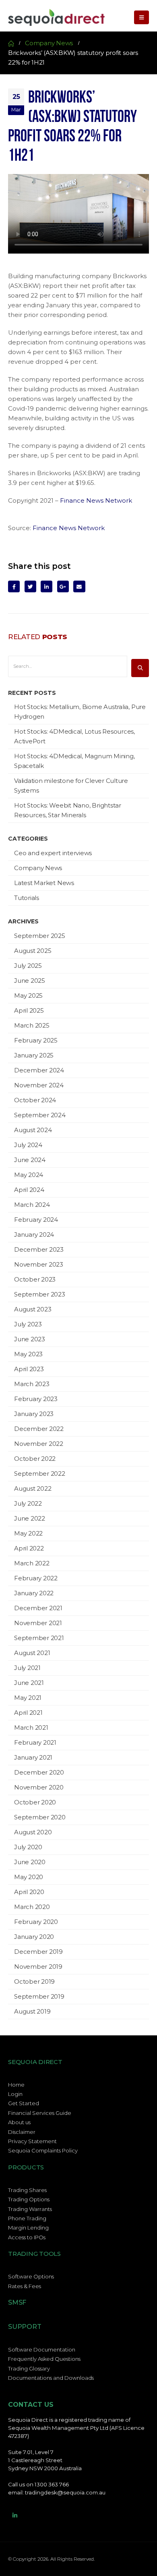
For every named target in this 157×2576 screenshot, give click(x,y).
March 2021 (31, 1727)
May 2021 (28, 1698)
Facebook (14, 586)
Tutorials (27, 898)
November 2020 (39, 1787)
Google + (63, 586)
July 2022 (28, 1503)
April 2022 (29, 1548)
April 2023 (29, 1369)
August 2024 (33, 1130)
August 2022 (33, 1488)
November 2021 (38, 1623)
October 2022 (35, 1459)
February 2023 (36, 1399)
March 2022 (32, 1563)
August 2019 (32, 2011)
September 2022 (40, 1474)
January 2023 (34, 1414)
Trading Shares (27, 2190)
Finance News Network (96, 500)
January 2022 (34, 1593)
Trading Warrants (30, 2209)
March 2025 (32, 1025)
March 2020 (32, 1907)
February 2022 (36, 1578)
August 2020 (33, 1832)
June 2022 (30, 1518)
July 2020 (28, 1847)
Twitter (30, 586)
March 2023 (32, 1384)
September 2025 (40, 936)
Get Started (24, 2103)
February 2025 (36, 1040)
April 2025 (29, 1010)
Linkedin (15, 2515)
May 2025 (28, 995)
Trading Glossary (29, 2368)
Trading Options (29, 2199)
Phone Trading (27, 2218)
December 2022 (39, 1429)
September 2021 (39, 1638)
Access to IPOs (27, 2237)
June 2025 (30, 981)
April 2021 (28, 1713)
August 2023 (33, 1309)
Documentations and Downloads (51, 2378)
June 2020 (30, 1862)
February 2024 (36, 1220)
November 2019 (38, 1967)
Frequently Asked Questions (44, 2359)
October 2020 (35, 1802)
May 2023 (28, 1354)
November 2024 (39, 1085)
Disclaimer (22, 2132)
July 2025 (28, 966)
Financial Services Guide (40, 2113)
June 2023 (30, 1339)
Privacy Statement (32, 2141)
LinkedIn (46, 586)
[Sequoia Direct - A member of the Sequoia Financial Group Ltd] (56, 17)
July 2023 (28, 1324)
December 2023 (39, 1249)
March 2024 (32, 1205)
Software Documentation (42, 2349)
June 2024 (30, 1160)
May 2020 (29, 1877)
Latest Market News (44, 883)
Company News (38, 868)
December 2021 (38, 1608)
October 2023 (35, 1279)
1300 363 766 (52, 2484)
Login (15, 2094)
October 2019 (34, 1981)
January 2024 (34, 1235)
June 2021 (29, 1683)
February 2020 (36, 1922)
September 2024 (40, 1115)
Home (16, 2085)
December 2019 (38, 1952)
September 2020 (40, 1817)
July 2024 (28, 1145)
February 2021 (35, 1742)
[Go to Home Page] (11, 43)
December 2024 (39, 1070)
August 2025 (33, 951)
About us (19, 2122)
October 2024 (35, 1100)
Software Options (31, 2276)
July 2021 (27, 1668)
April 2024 (29, 1190)
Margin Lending (28, 2228)
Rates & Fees (25, 2286)
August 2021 (32, 1653)
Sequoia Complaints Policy (43, 2150)
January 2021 (33, 1757)
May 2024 (29, 1175)
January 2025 (34, 1055)
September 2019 (39, 1996)
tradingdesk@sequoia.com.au (65, 2492)
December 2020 (39, 1772)
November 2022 (39, 1444)
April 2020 (29, 1892)
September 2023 (40, 1294)
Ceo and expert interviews (53, 853)
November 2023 (39, 1264)
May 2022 (28, 1533)
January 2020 (34, 1937)
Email (79, 586)
